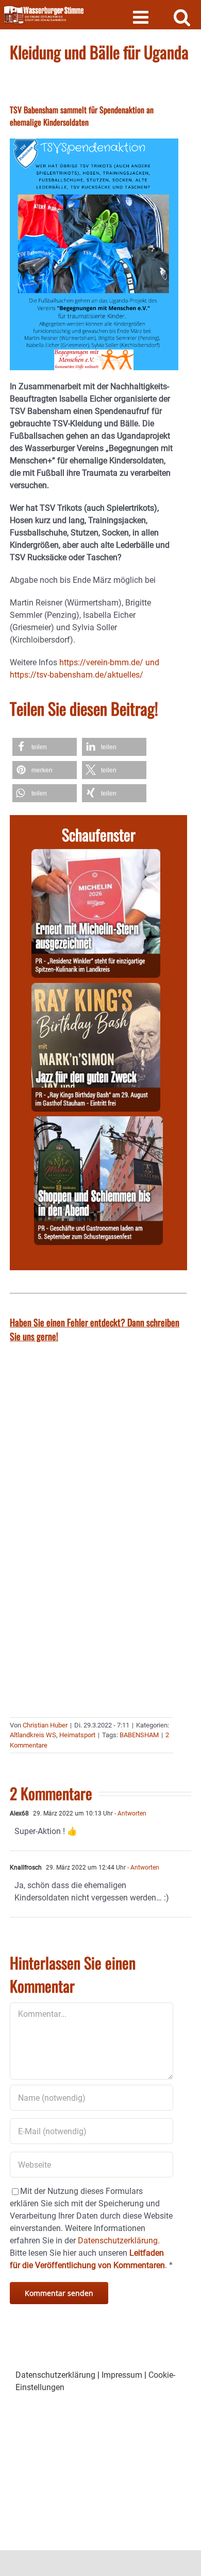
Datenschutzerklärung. (119, 2241)
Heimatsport (77, 1735)
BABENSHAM (139, 1735)
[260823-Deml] (98, 1122)
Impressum (122, 2375)
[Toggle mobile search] (182, 17)
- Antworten (130, 1813)
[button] (45, 747)
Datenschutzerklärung (55, 2375)
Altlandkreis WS (33, 1735)
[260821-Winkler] (96, 855)
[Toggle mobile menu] (142, 17)
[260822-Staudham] (96, 989)
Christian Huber (45, 1725)
